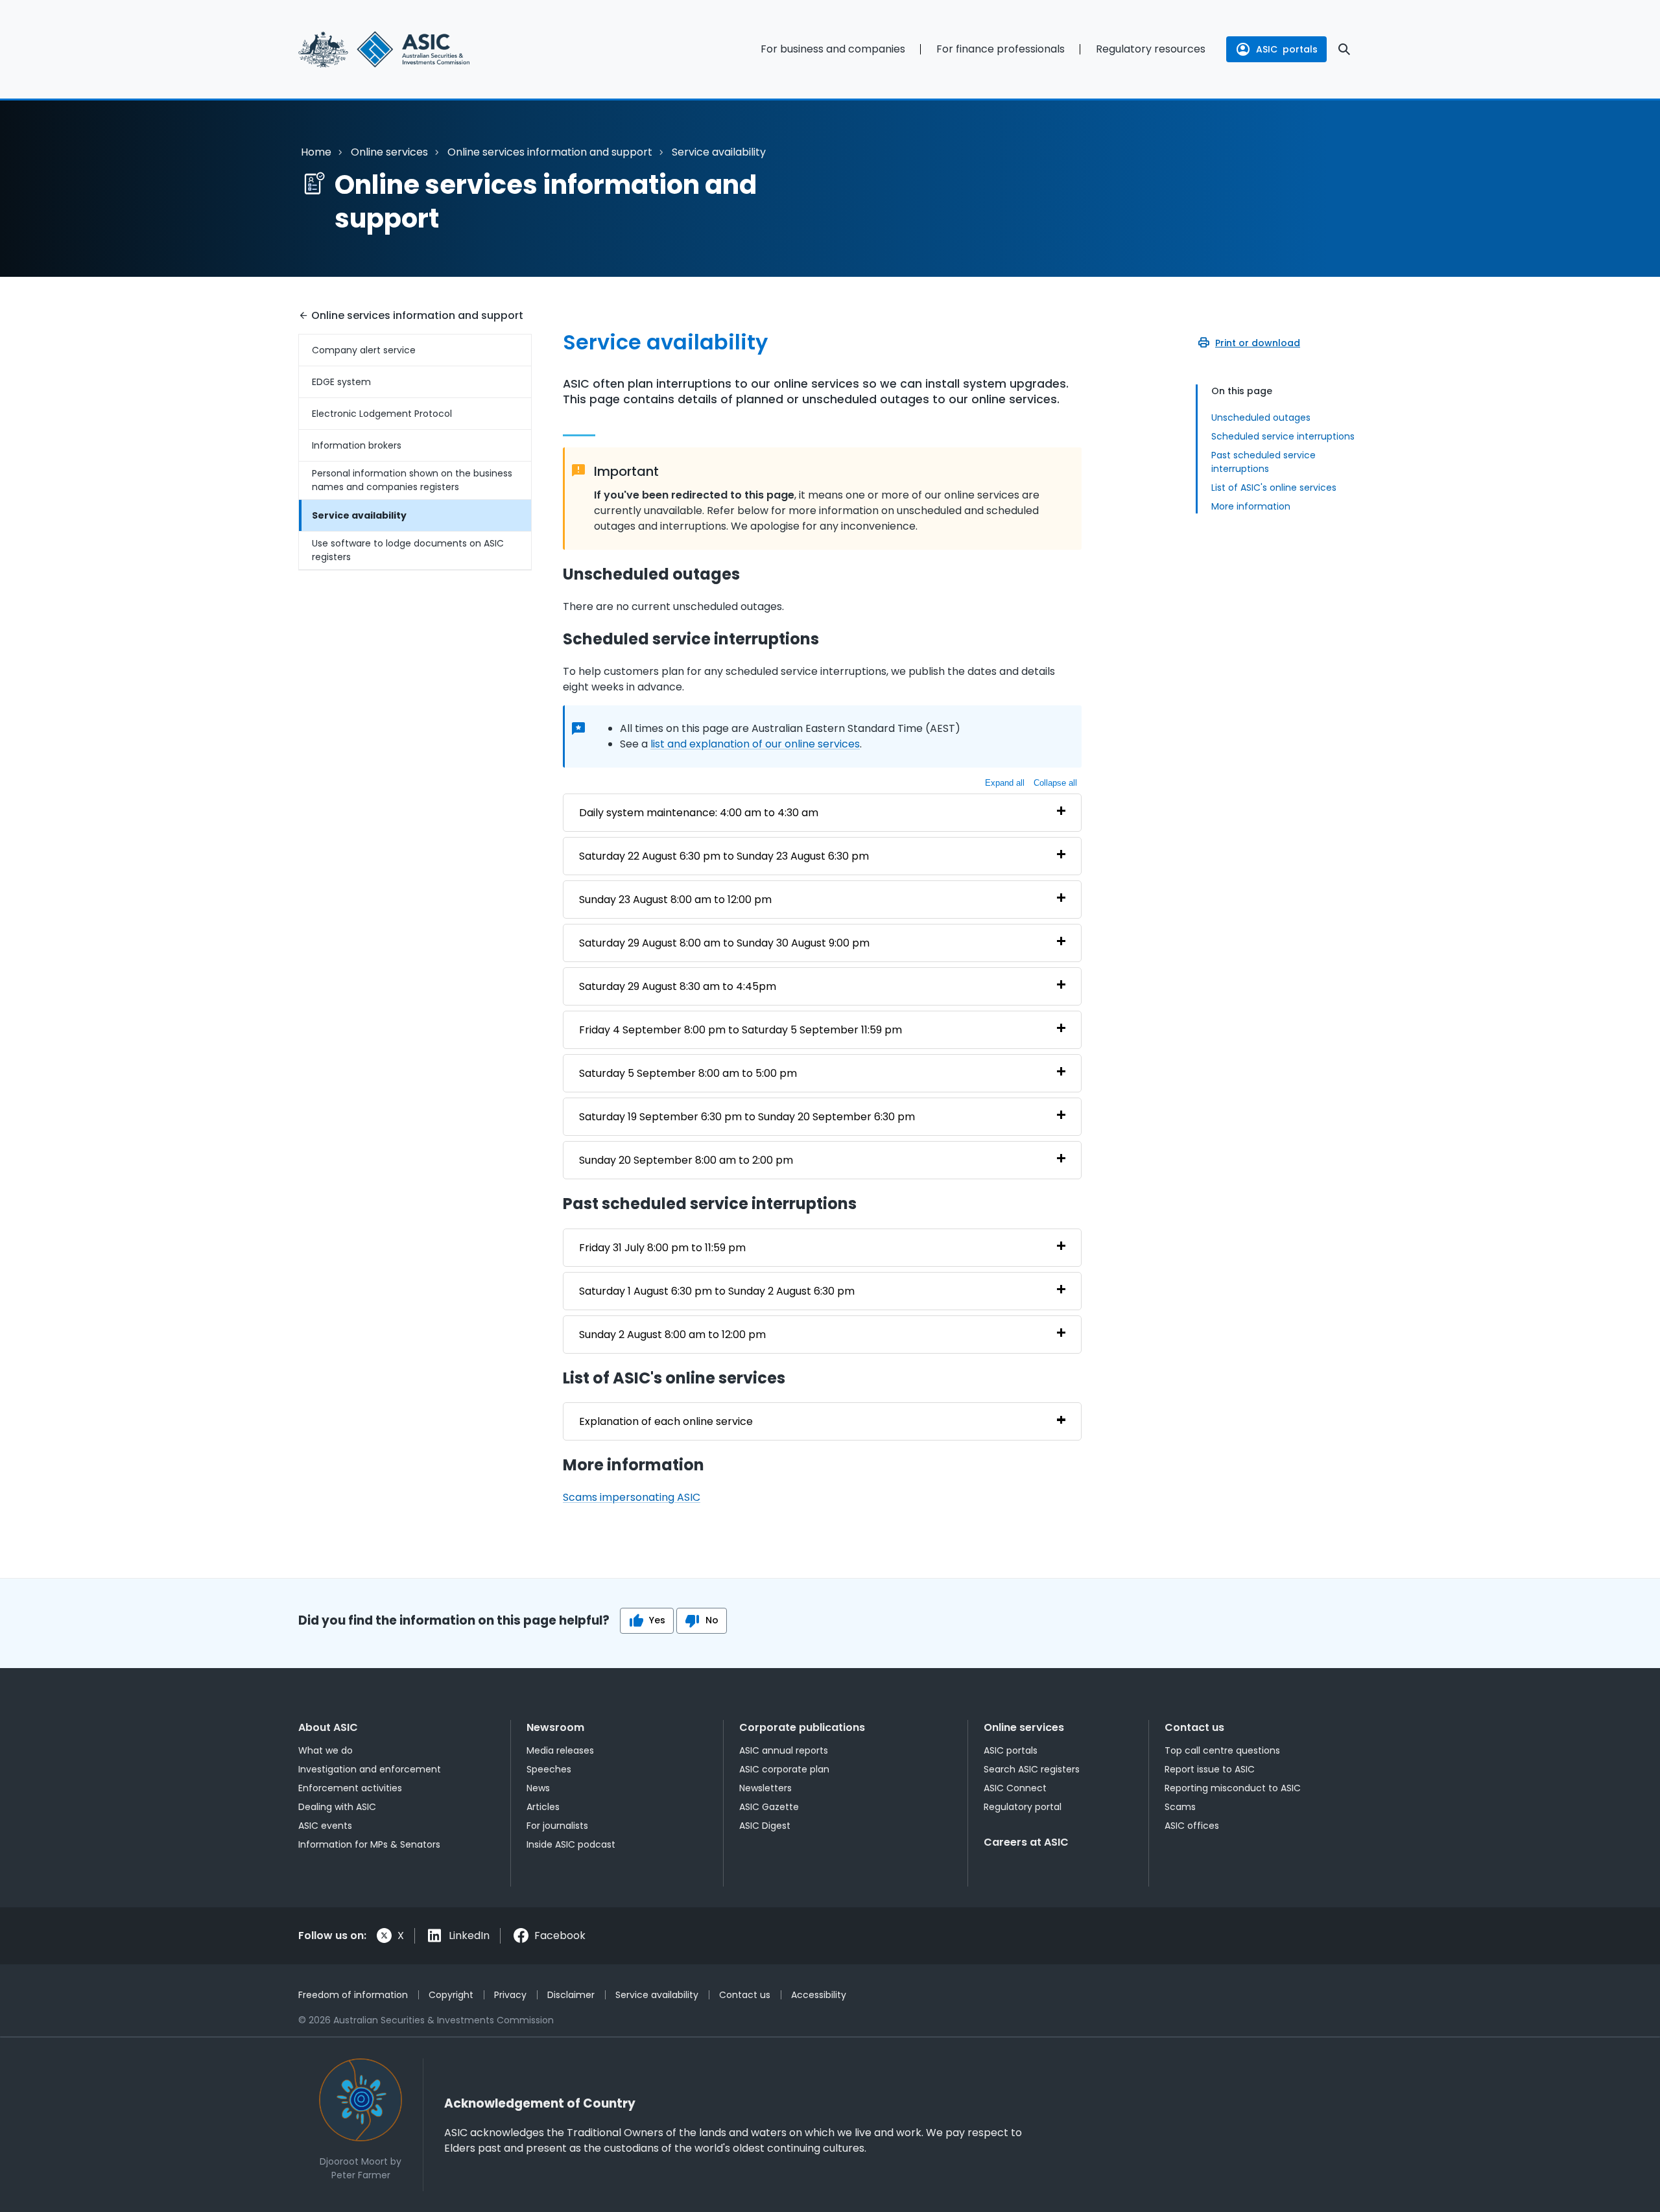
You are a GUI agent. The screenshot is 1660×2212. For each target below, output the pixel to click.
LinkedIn (469, 1935)
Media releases (560, 1750)
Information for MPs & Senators (369, 1844)
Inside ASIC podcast (571, 1844)
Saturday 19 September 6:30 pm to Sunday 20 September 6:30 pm (747, 1117)
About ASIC (328, 1727)
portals (1287, 49)
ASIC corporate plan (784, 1769)
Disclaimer (571, 1995)
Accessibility (819, 1995)
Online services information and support (550, 152)
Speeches (549, 1769)
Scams (1180, 1807)
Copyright (451, 1995)
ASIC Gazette (769, 1807)
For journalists (557, 1826)
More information (1251, 506)
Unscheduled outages (1261, 418)
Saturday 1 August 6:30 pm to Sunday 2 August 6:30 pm (717, 1291)
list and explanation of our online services (755, 744)
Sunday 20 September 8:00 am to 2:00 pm (686, 1160)
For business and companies (833, 49)
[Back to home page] (415, 49)
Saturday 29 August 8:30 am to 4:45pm (678, 986)
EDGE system (341, 382)
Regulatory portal (1023, 1807)
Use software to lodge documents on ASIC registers (408, 550)
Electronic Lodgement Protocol (382, 414)
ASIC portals (1011, 1750)
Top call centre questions (1222, 1750)
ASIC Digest (765, 1826)
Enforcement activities (350, 1788)
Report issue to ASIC (1210, 1769)
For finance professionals (1001, 49)
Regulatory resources (1151, 49)
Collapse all (1055, 783)
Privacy (510, 1995)
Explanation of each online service (666, 1421)
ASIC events (325, 1826)
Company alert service (364, 350)
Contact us (1194, 1727)
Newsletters (765, 1788)
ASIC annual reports (784, 1750)
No (712, 1620)
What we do (326, 1750)
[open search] (1344, 49)
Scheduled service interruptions (1283, 436)
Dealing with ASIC (337, 1807)
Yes (657, 1620)
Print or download (1258, 343)
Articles (543, 1807)
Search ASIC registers (1032, 1769)
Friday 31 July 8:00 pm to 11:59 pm (662, 1248)
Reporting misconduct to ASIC (1233, 1788)
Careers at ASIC (1026, 1842)
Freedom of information (353, 1995)
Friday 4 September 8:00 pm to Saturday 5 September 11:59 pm (741, 1030)
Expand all (1005, 783)
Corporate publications (802, 1727)
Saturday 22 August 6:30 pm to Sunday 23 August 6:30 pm (724, 856)
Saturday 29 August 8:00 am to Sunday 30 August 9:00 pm (724, 943)
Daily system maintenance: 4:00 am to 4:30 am (699, 813)
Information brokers (357, 445)
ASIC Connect (1015, 1788)
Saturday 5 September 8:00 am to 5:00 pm (688, 1073)
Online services (389, 152)
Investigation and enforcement (370, 1769)
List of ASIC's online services (1274, 488)
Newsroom (555, 1727)
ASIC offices (1192, 1826)
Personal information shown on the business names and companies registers (412, 480)
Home (316, 152)
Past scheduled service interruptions (1263, 462)
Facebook (560, 1935)
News (538, 1788)
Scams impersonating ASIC (632, 1497)
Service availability (359, 515)
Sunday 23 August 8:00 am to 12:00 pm (675, 900)
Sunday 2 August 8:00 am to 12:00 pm (672, 1335)
